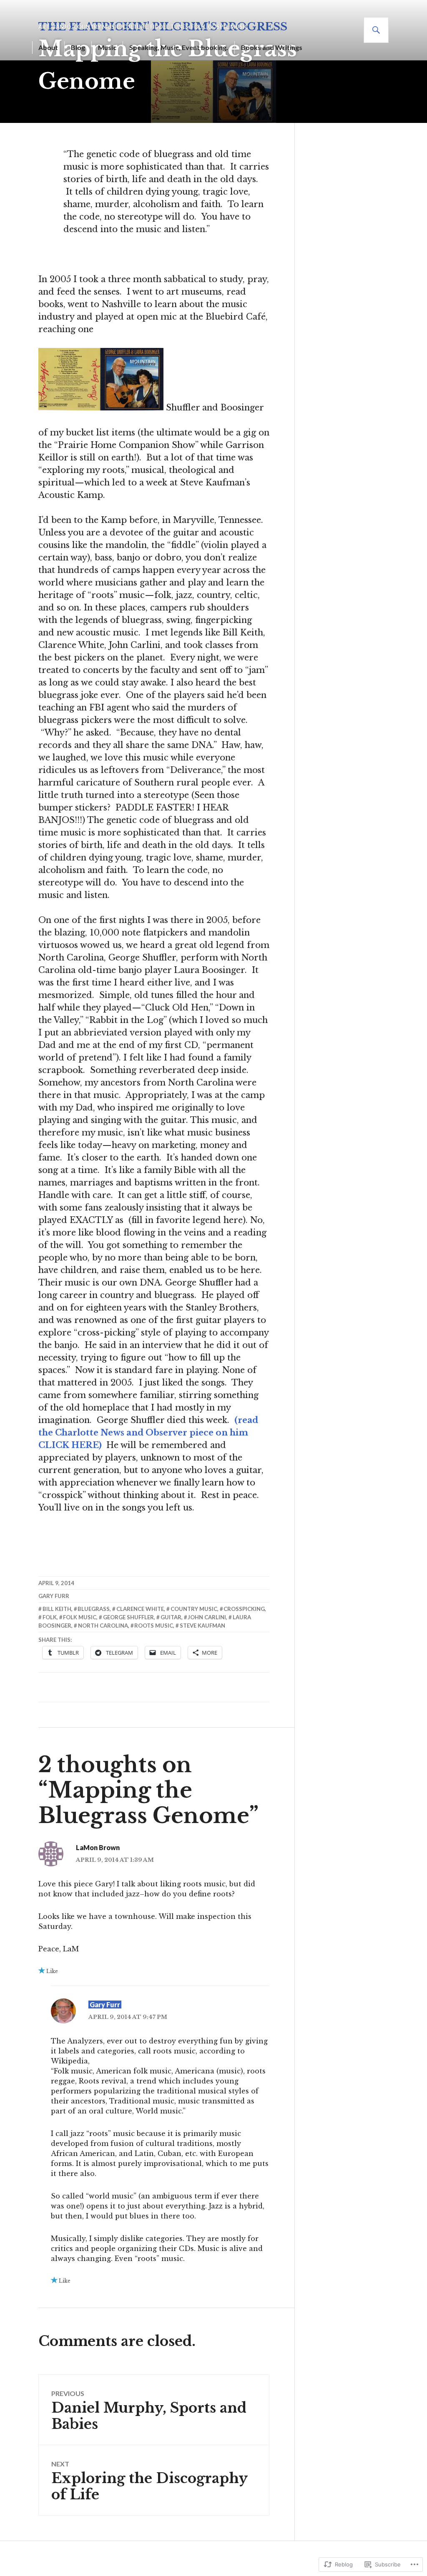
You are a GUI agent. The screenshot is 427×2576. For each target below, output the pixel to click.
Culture (135, 27)
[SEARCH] (376, 30)
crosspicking (244, 1609)
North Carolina (103, 1626)
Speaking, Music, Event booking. (179, 47)
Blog (78, 47)
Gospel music (228, 27)
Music (107, 47)
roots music (154, 1626)
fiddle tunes (169, 27)
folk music (80, 1617)
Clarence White (140, 1609)
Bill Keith (57, 1609)
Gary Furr (54, 1596)
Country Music (97, 27)
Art (44, 27)
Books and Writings (272, 47)
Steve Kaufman (202, 1626)
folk (50, 1617)
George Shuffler (128, 1617)
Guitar (171, 1617)
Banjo (62, 27)
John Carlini (207, 1617)
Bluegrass (94, 1609)
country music (194, 1609)
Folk (198, 27)
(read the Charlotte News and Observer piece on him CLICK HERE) (148, 1433)
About (48, 47)
